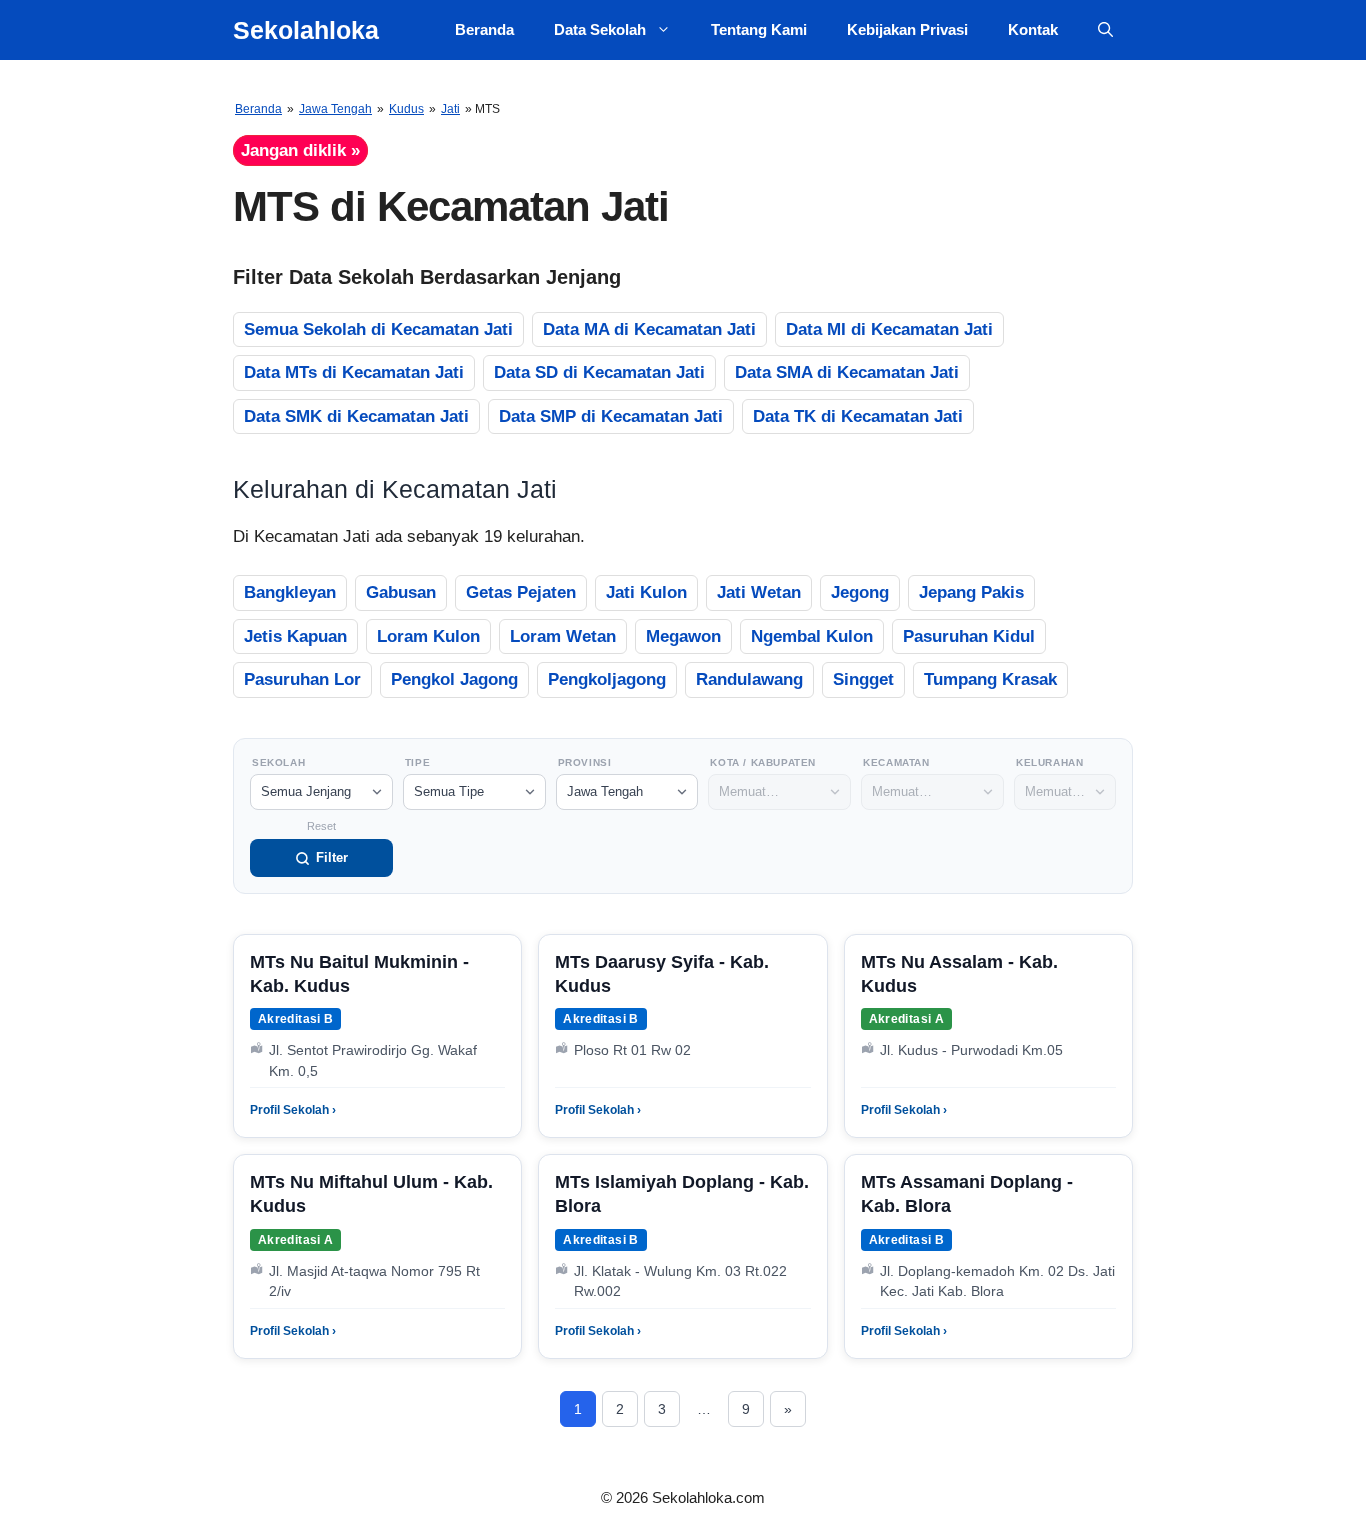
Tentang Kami (759, 29)
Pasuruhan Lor (302, 679)
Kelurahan (1049, 762)
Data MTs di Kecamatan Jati (354, 372)
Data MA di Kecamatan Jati (649, 329)
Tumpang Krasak (990, 679)
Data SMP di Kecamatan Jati (611, 416)
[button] (1105, 30)
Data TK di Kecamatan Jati (858, 416)
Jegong (860, 592)
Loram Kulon (428, 636)
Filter (332, 857)
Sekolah (278, 762)
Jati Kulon (646, 592)
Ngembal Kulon (812, 636)
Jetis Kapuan (295, 636)
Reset (321, 826)
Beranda (484, 29)
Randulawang (749, 679)
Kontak (1033, 29)
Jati (450, 109)
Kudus (406, 109)
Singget (863, 679)
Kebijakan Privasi (907, 29)
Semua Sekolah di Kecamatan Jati (378, 329)
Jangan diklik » (300, 150)
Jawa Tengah (335, 109)
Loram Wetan (563, 636)
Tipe (417, 762)
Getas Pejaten (521, 592)
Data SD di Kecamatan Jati (599, 372)
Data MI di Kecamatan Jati (889, 329)
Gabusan (401, 592)
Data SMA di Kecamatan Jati (847, 372)
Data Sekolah (600, 29)
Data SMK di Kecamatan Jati (356, 416)
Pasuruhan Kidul (969, 636)
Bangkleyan (290, 592)
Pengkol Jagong (454, 679)
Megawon (683, 636)
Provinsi (585, 762)
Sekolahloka (306, 30)
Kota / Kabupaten (763, 762)
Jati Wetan (759, 592)
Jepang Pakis (971, 592)
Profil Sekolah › (293, 1110)
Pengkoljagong (607, 679)
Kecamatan (896, 762)
